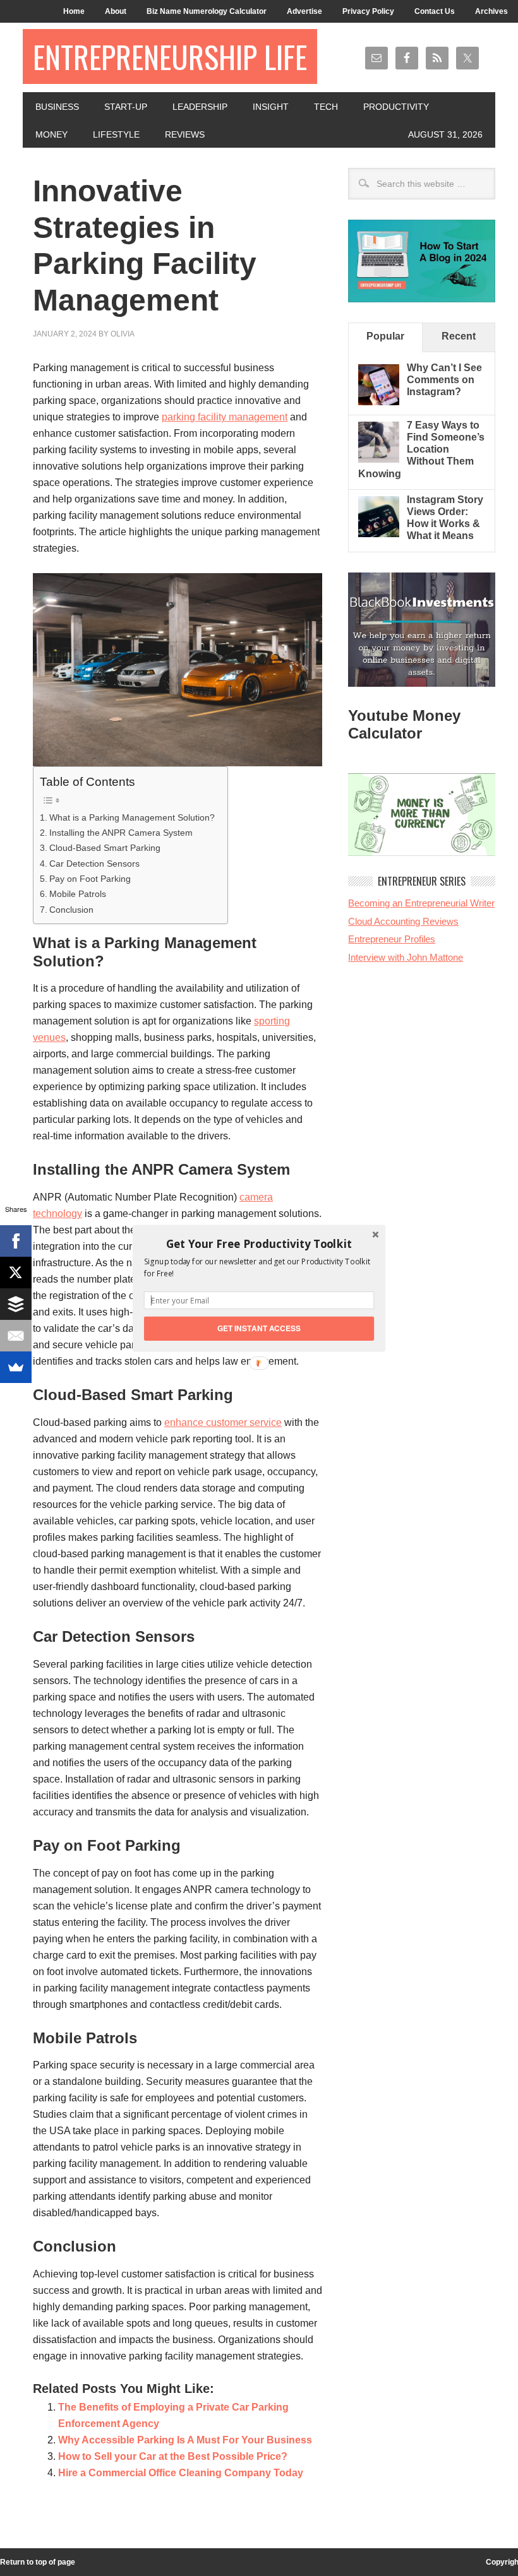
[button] (259, 1243)
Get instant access (259, 1328)
